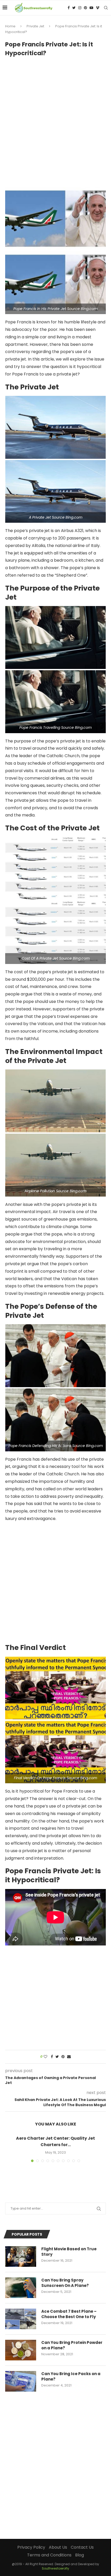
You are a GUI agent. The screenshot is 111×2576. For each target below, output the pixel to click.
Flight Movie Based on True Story (69, 2252)
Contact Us (82, 2547)
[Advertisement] (55, 120)
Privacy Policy (31, 2547)
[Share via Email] (69, 2057)
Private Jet (35, 26)
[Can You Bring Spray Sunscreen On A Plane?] (21, 2288)
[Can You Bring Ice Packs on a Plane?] (21, 2381)
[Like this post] (45, 2057)
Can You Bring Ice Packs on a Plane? (71, 2376)
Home (10, 26)
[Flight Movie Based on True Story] (21, 2256)
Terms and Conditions (49, 2555)
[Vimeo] (98, 8)
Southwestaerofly (55, 2568)
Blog (80, 2555)
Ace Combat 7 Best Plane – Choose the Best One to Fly (69, 2314)
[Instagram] (80, 8)
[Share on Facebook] (52, 2057)
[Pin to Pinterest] (63, 2057)
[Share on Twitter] (57, 2057)
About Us (58, 2547)
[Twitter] (74, 8)
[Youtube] (91, 8)
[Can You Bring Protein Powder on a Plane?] (21, 2350)
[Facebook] (69, 8)
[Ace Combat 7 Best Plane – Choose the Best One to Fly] (21, 2319)
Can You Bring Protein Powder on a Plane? (72, 2345)
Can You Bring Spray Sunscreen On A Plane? (65, 2283)
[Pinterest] (85, 8)
